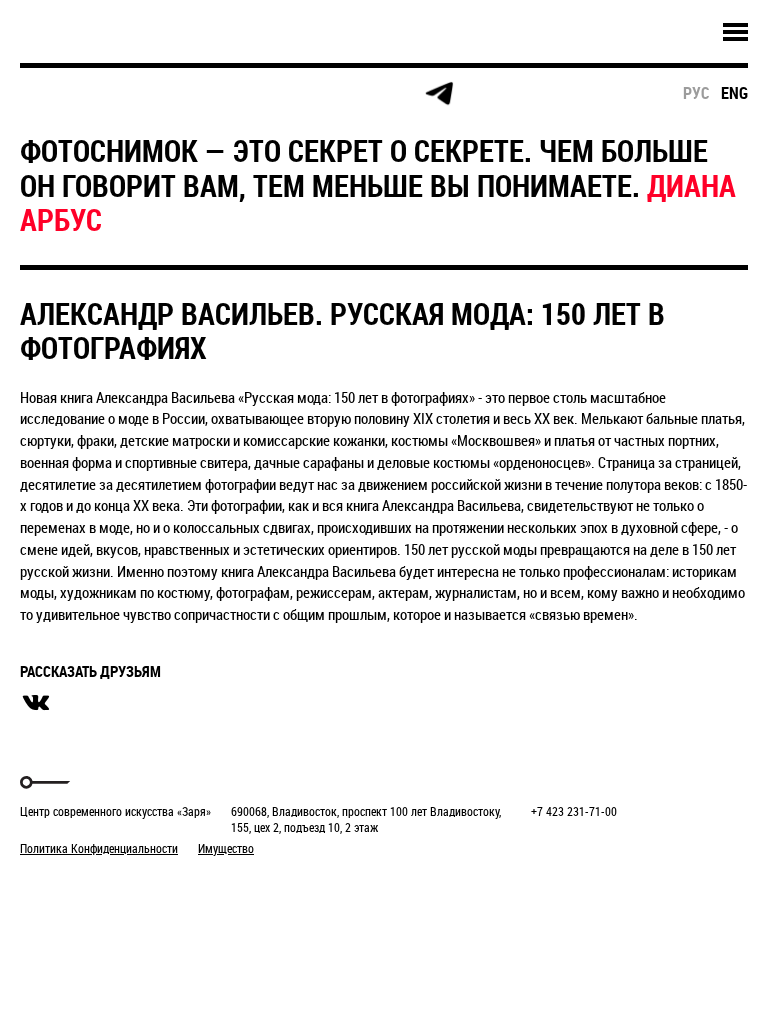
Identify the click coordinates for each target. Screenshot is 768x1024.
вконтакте (36, 703)
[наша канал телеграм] (439, 94)
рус (696, 93)
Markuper (72, 885)
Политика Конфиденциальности (99, 848)
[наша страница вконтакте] (285, 94)
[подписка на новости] (54, 94)
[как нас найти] (208, 94)
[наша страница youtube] (362, 94)
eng (734, 93)
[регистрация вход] (131, 94)
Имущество (226, 848)
